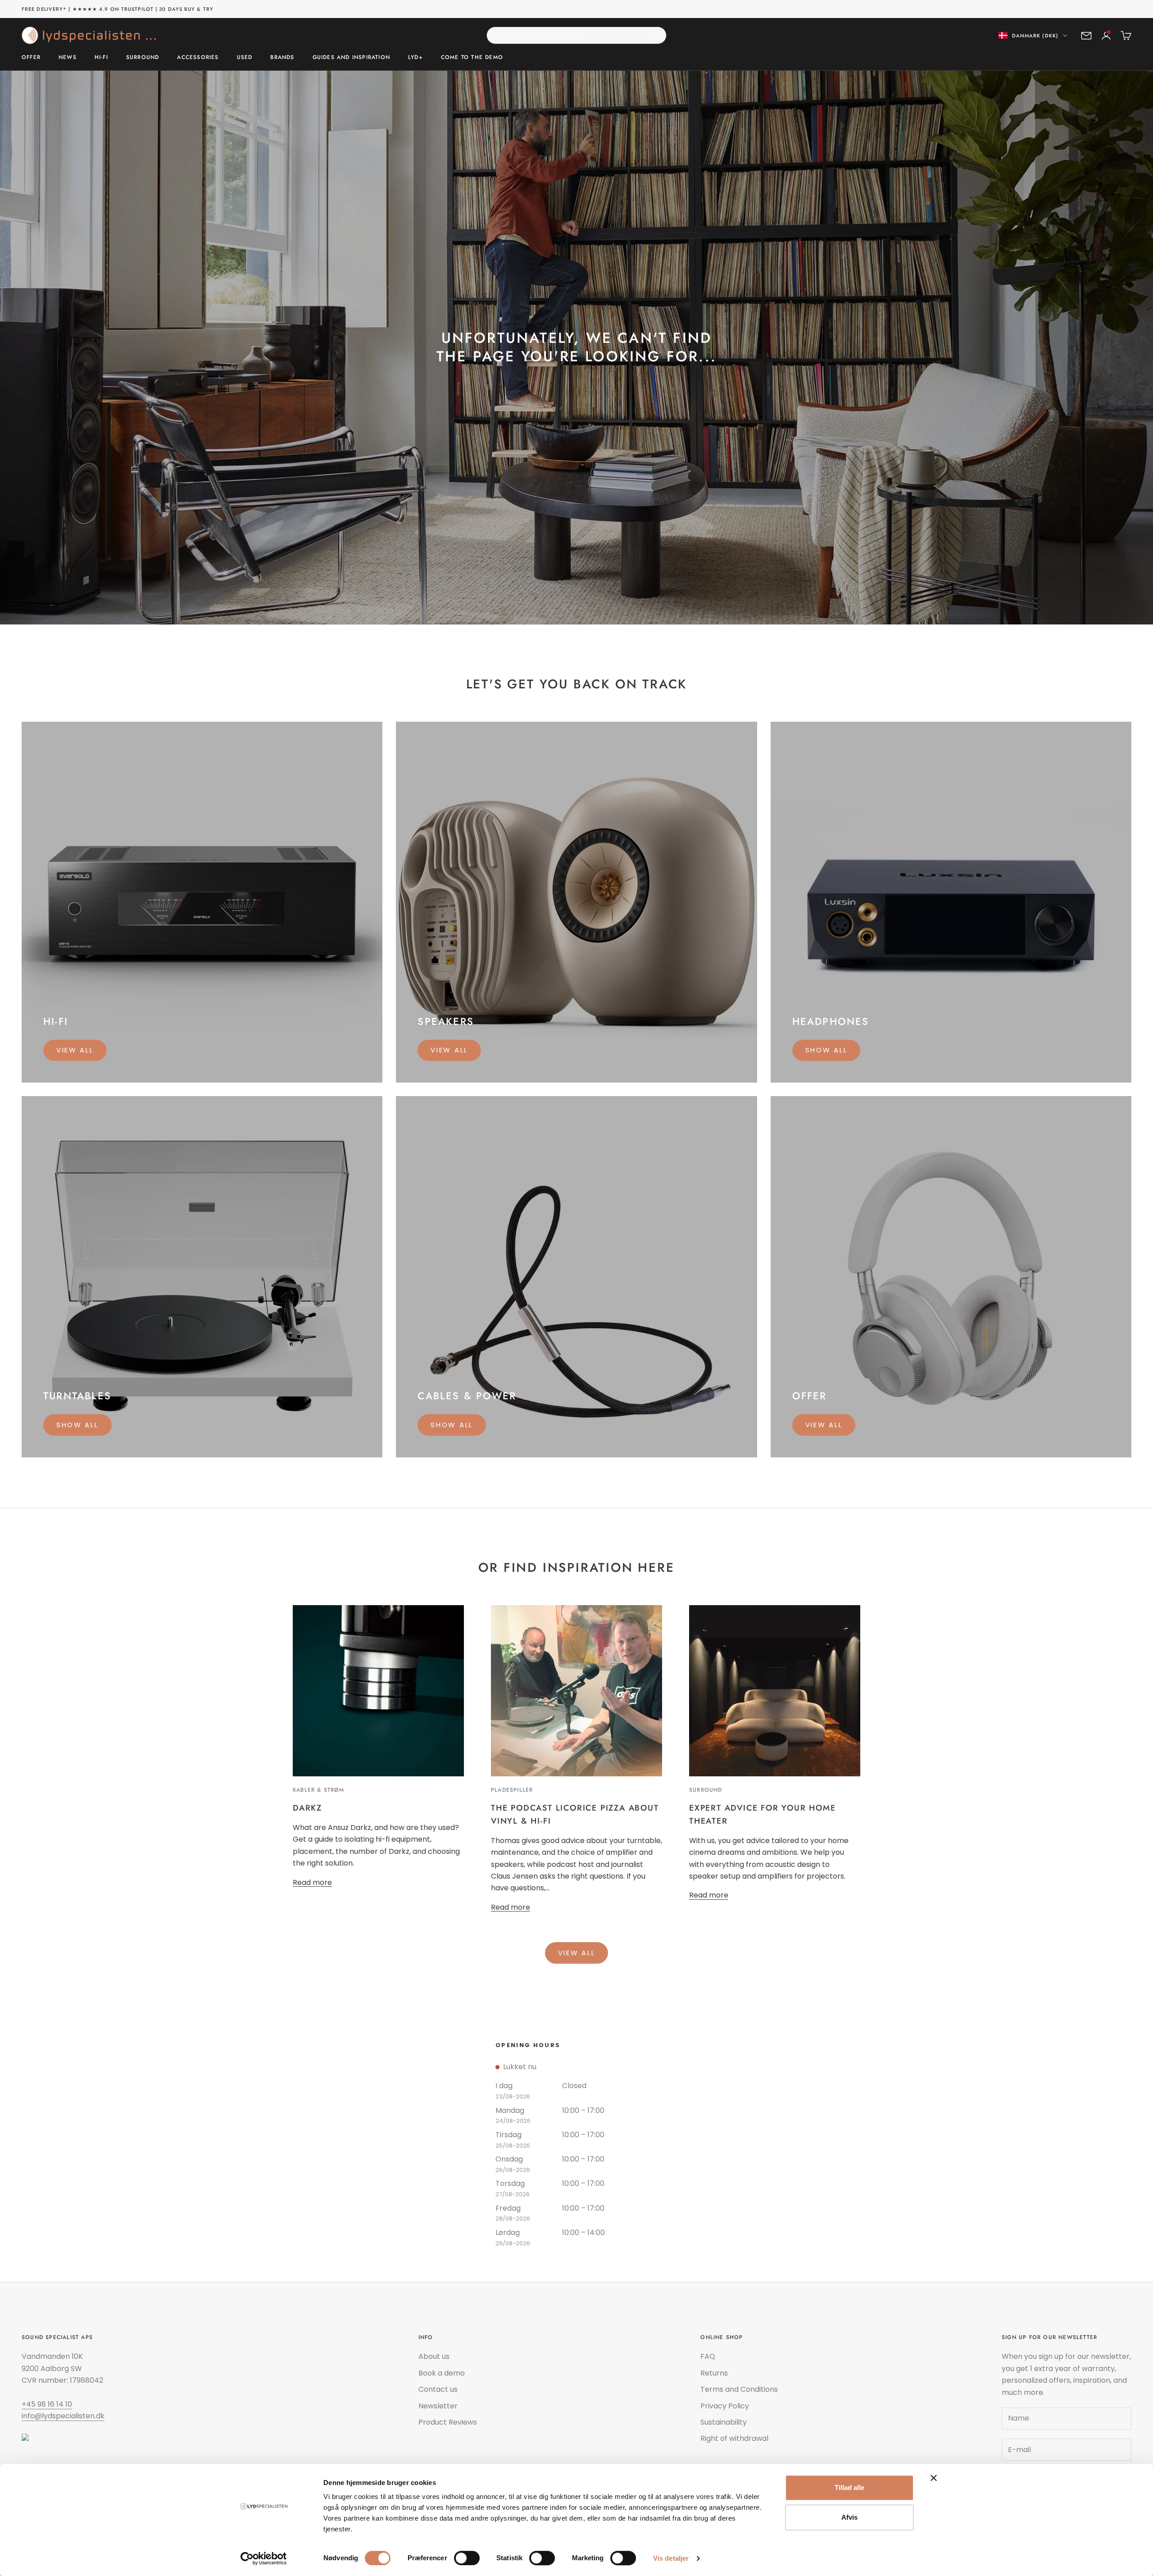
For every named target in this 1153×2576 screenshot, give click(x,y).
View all (75, 1050)
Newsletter (438, 2406)
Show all (826, 1050)
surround (706, 1790)
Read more (312, 1882)
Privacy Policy (725, 2406)
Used (245, 58)
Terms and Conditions (739, 2389)
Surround (143, 58)
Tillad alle (849, 2487)
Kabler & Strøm (318, 1790)
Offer (31, 58)
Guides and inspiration (351, 58)
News (68, 58)
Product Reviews (448, 2422)
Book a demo (442, 2373)
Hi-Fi (101, 58)
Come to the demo (472, 58)
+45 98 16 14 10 (47, 2404)
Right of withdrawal (734, 2438)
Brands (282, 58)
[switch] (467, 2558)
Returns (714, 2373)
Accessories (198, 58)
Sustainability (724, 2422)
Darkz (307, 1808)
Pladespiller (512, 1790)
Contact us (438, 2389)
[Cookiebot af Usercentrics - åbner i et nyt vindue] (264, 2558)
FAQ (708, 2356)
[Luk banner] (934, 2478)
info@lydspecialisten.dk (63, 2416)
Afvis (849, 2517)
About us (434, 2356)
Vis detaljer (671, 2558)
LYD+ (415, 58)
